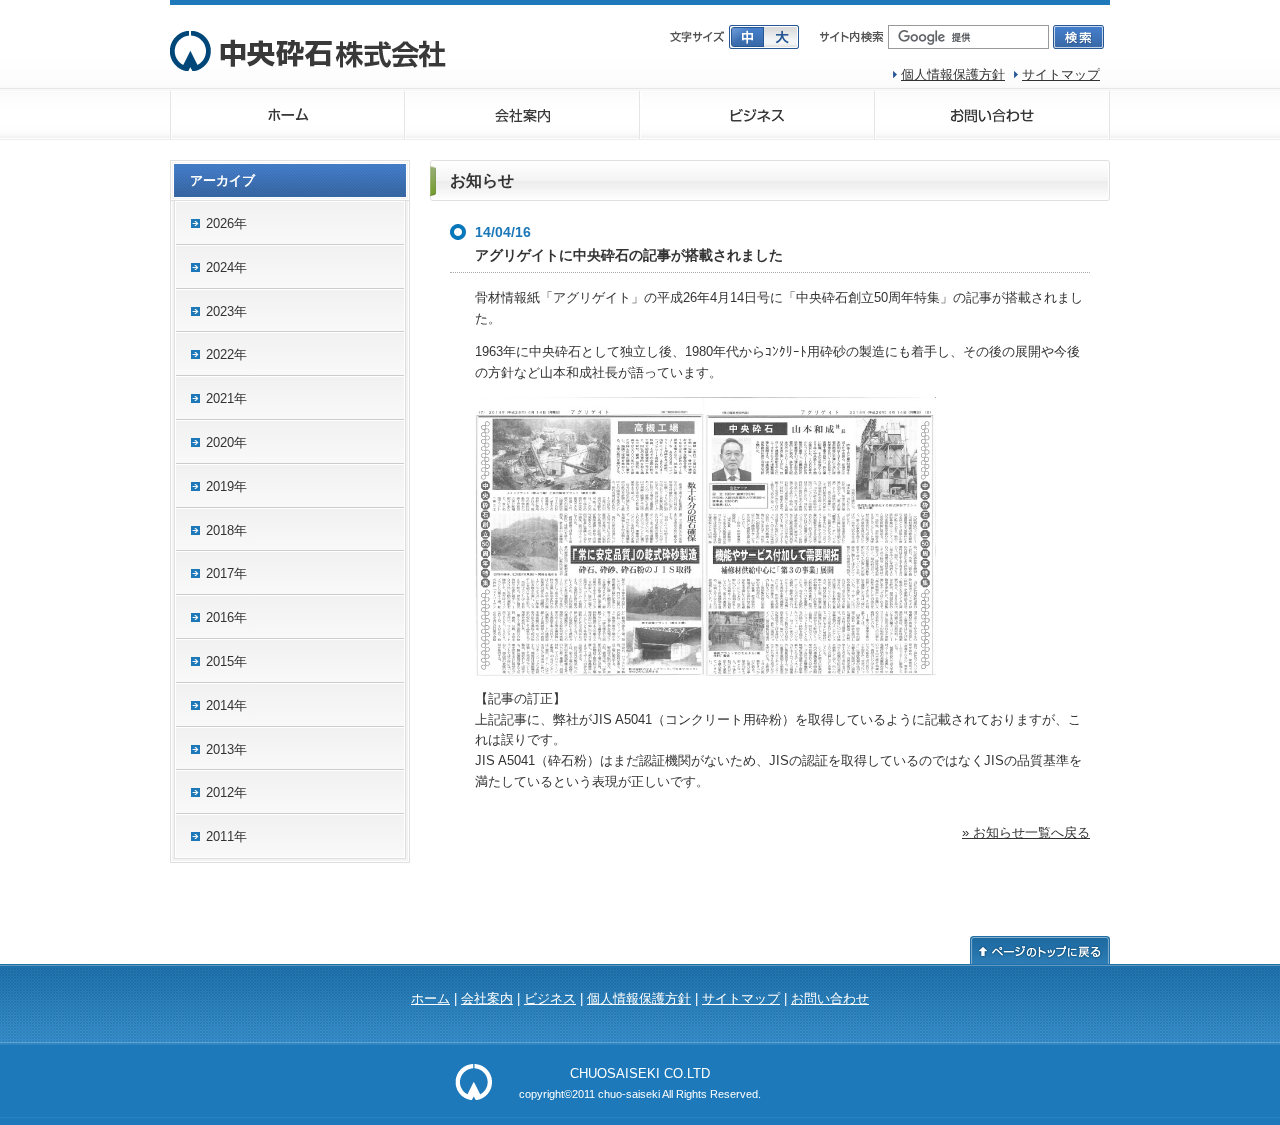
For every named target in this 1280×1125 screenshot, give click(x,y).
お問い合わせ (992, 115)
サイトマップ (1061, 74)
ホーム (287, 115)
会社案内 (522, 115)
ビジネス (757, 115)
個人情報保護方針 (953, 74)
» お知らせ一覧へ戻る (1026, 832)
